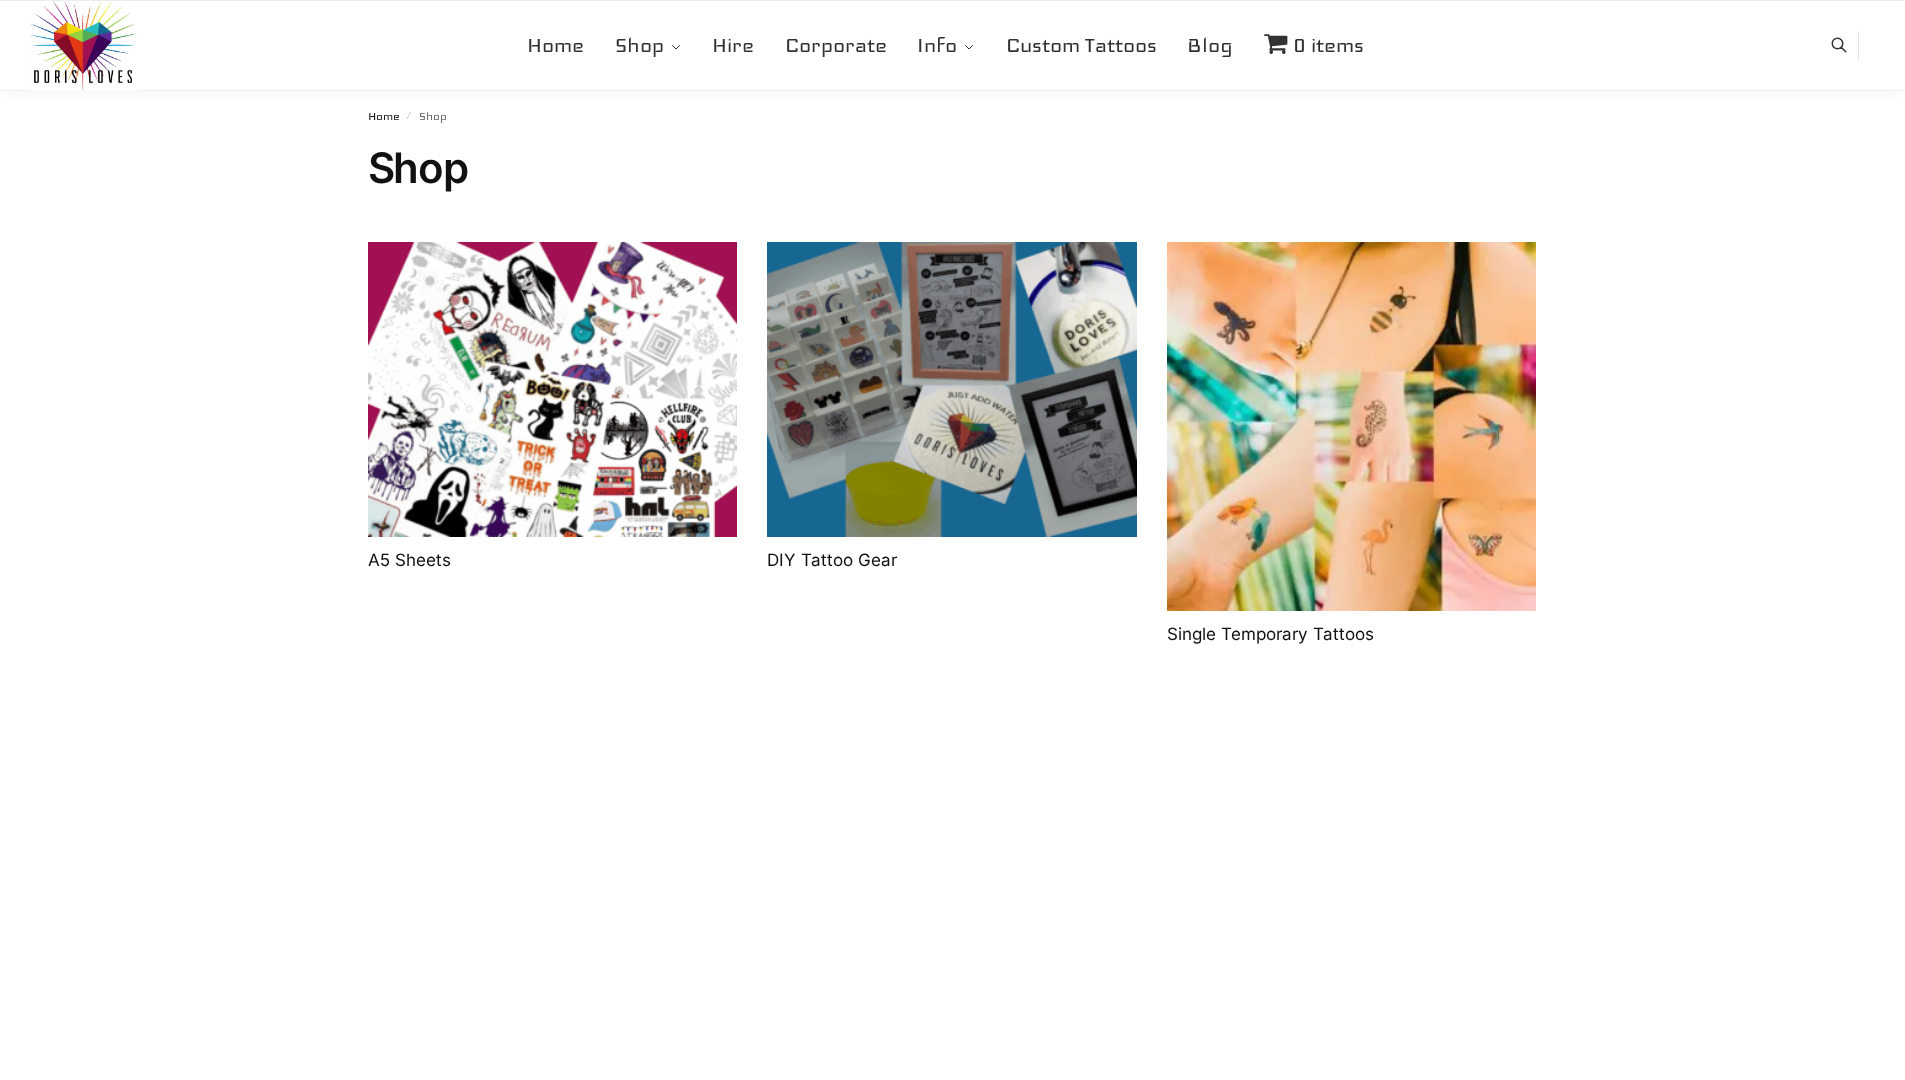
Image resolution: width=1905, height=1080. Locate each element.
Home (383, 116)
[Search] (1849, 46)
